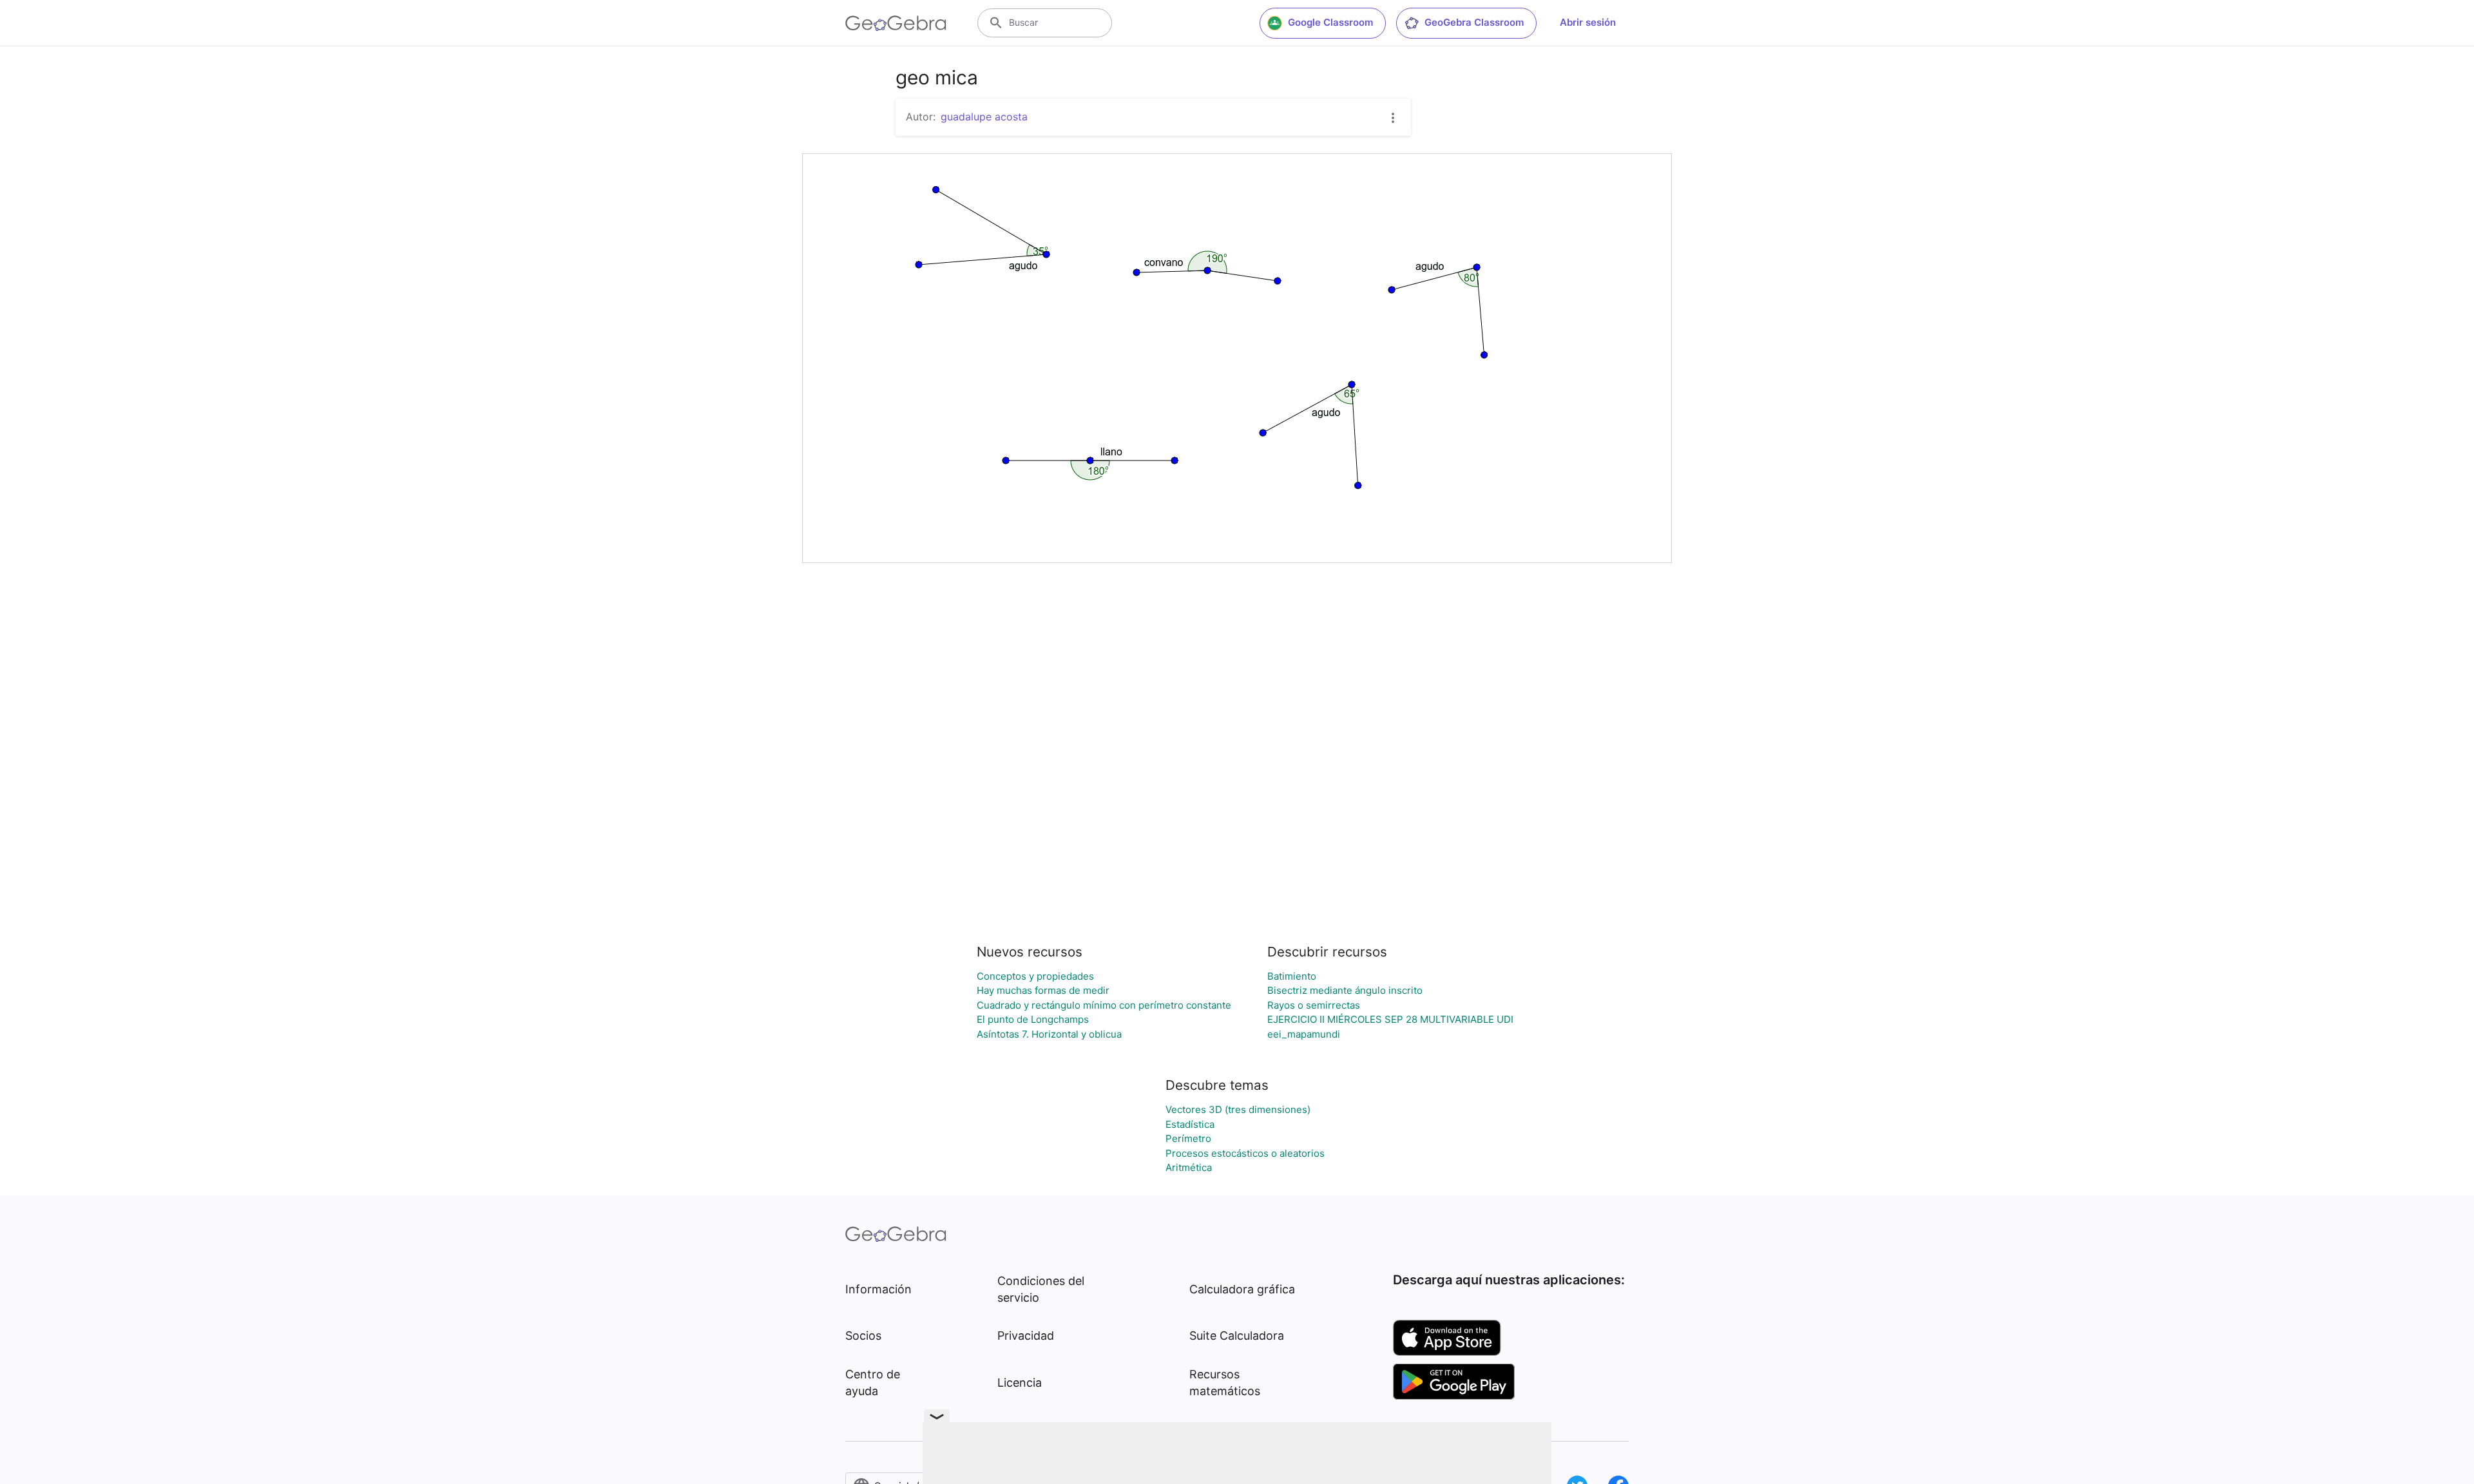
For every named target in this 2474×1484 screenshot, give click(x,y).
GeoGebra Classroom (1474, 22)
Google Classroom (1330, 22)
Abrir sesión (1588, 22)
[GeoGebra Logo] (896, 23)
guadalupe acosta (984, 117)
